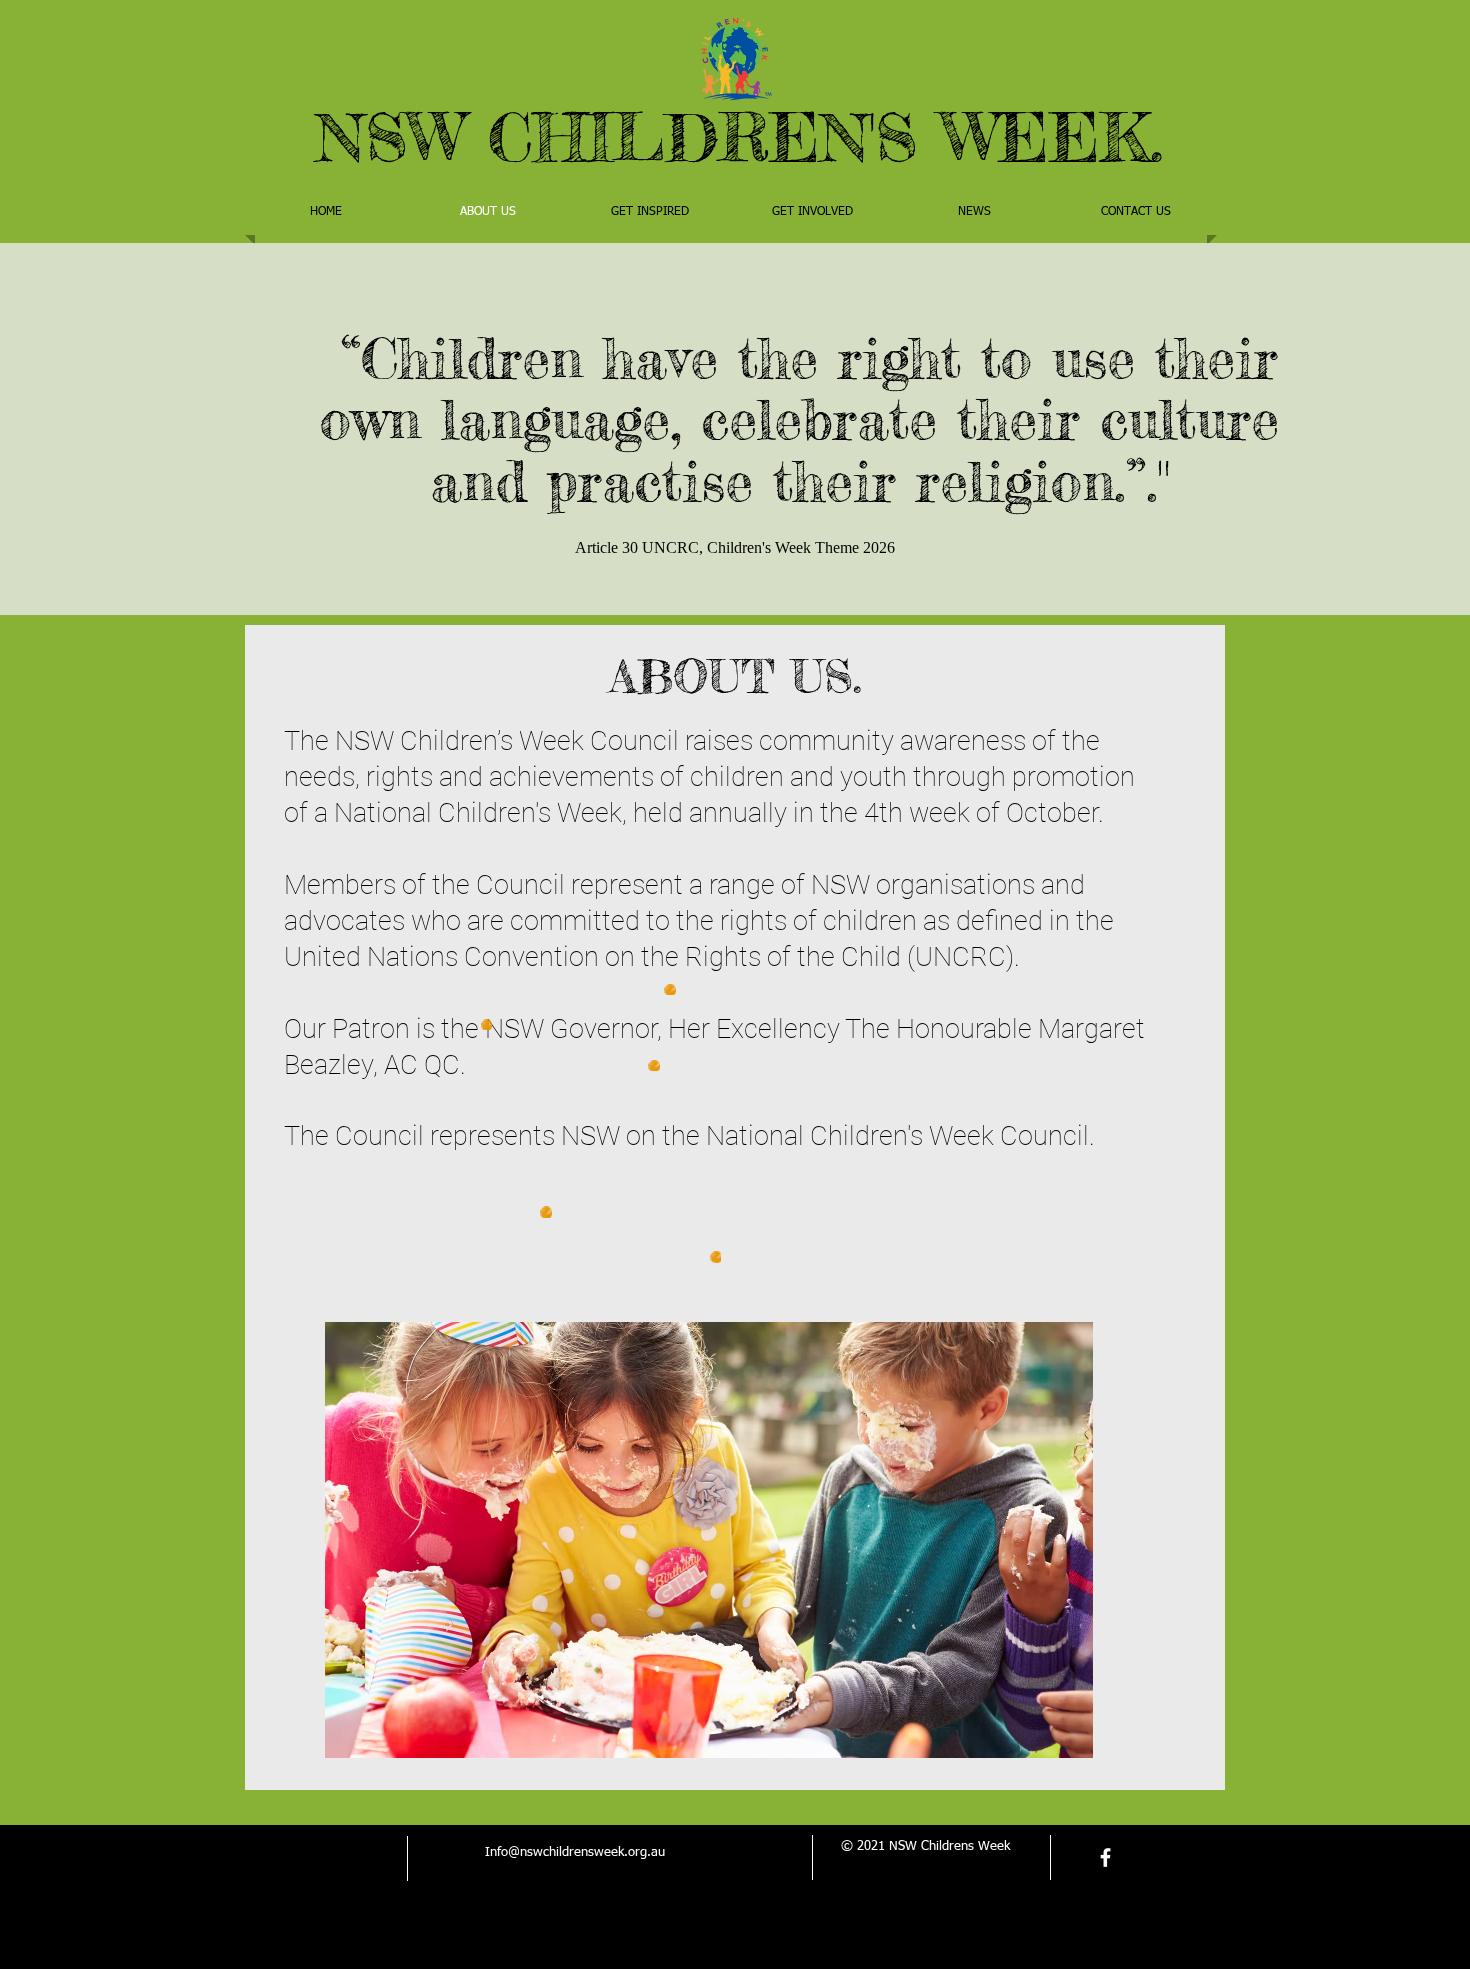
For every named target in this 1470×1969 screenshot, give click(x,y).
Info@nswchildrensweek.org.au (575, 1852)
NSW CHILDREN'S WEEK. (739, 136)
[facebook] (1105, 1857)
